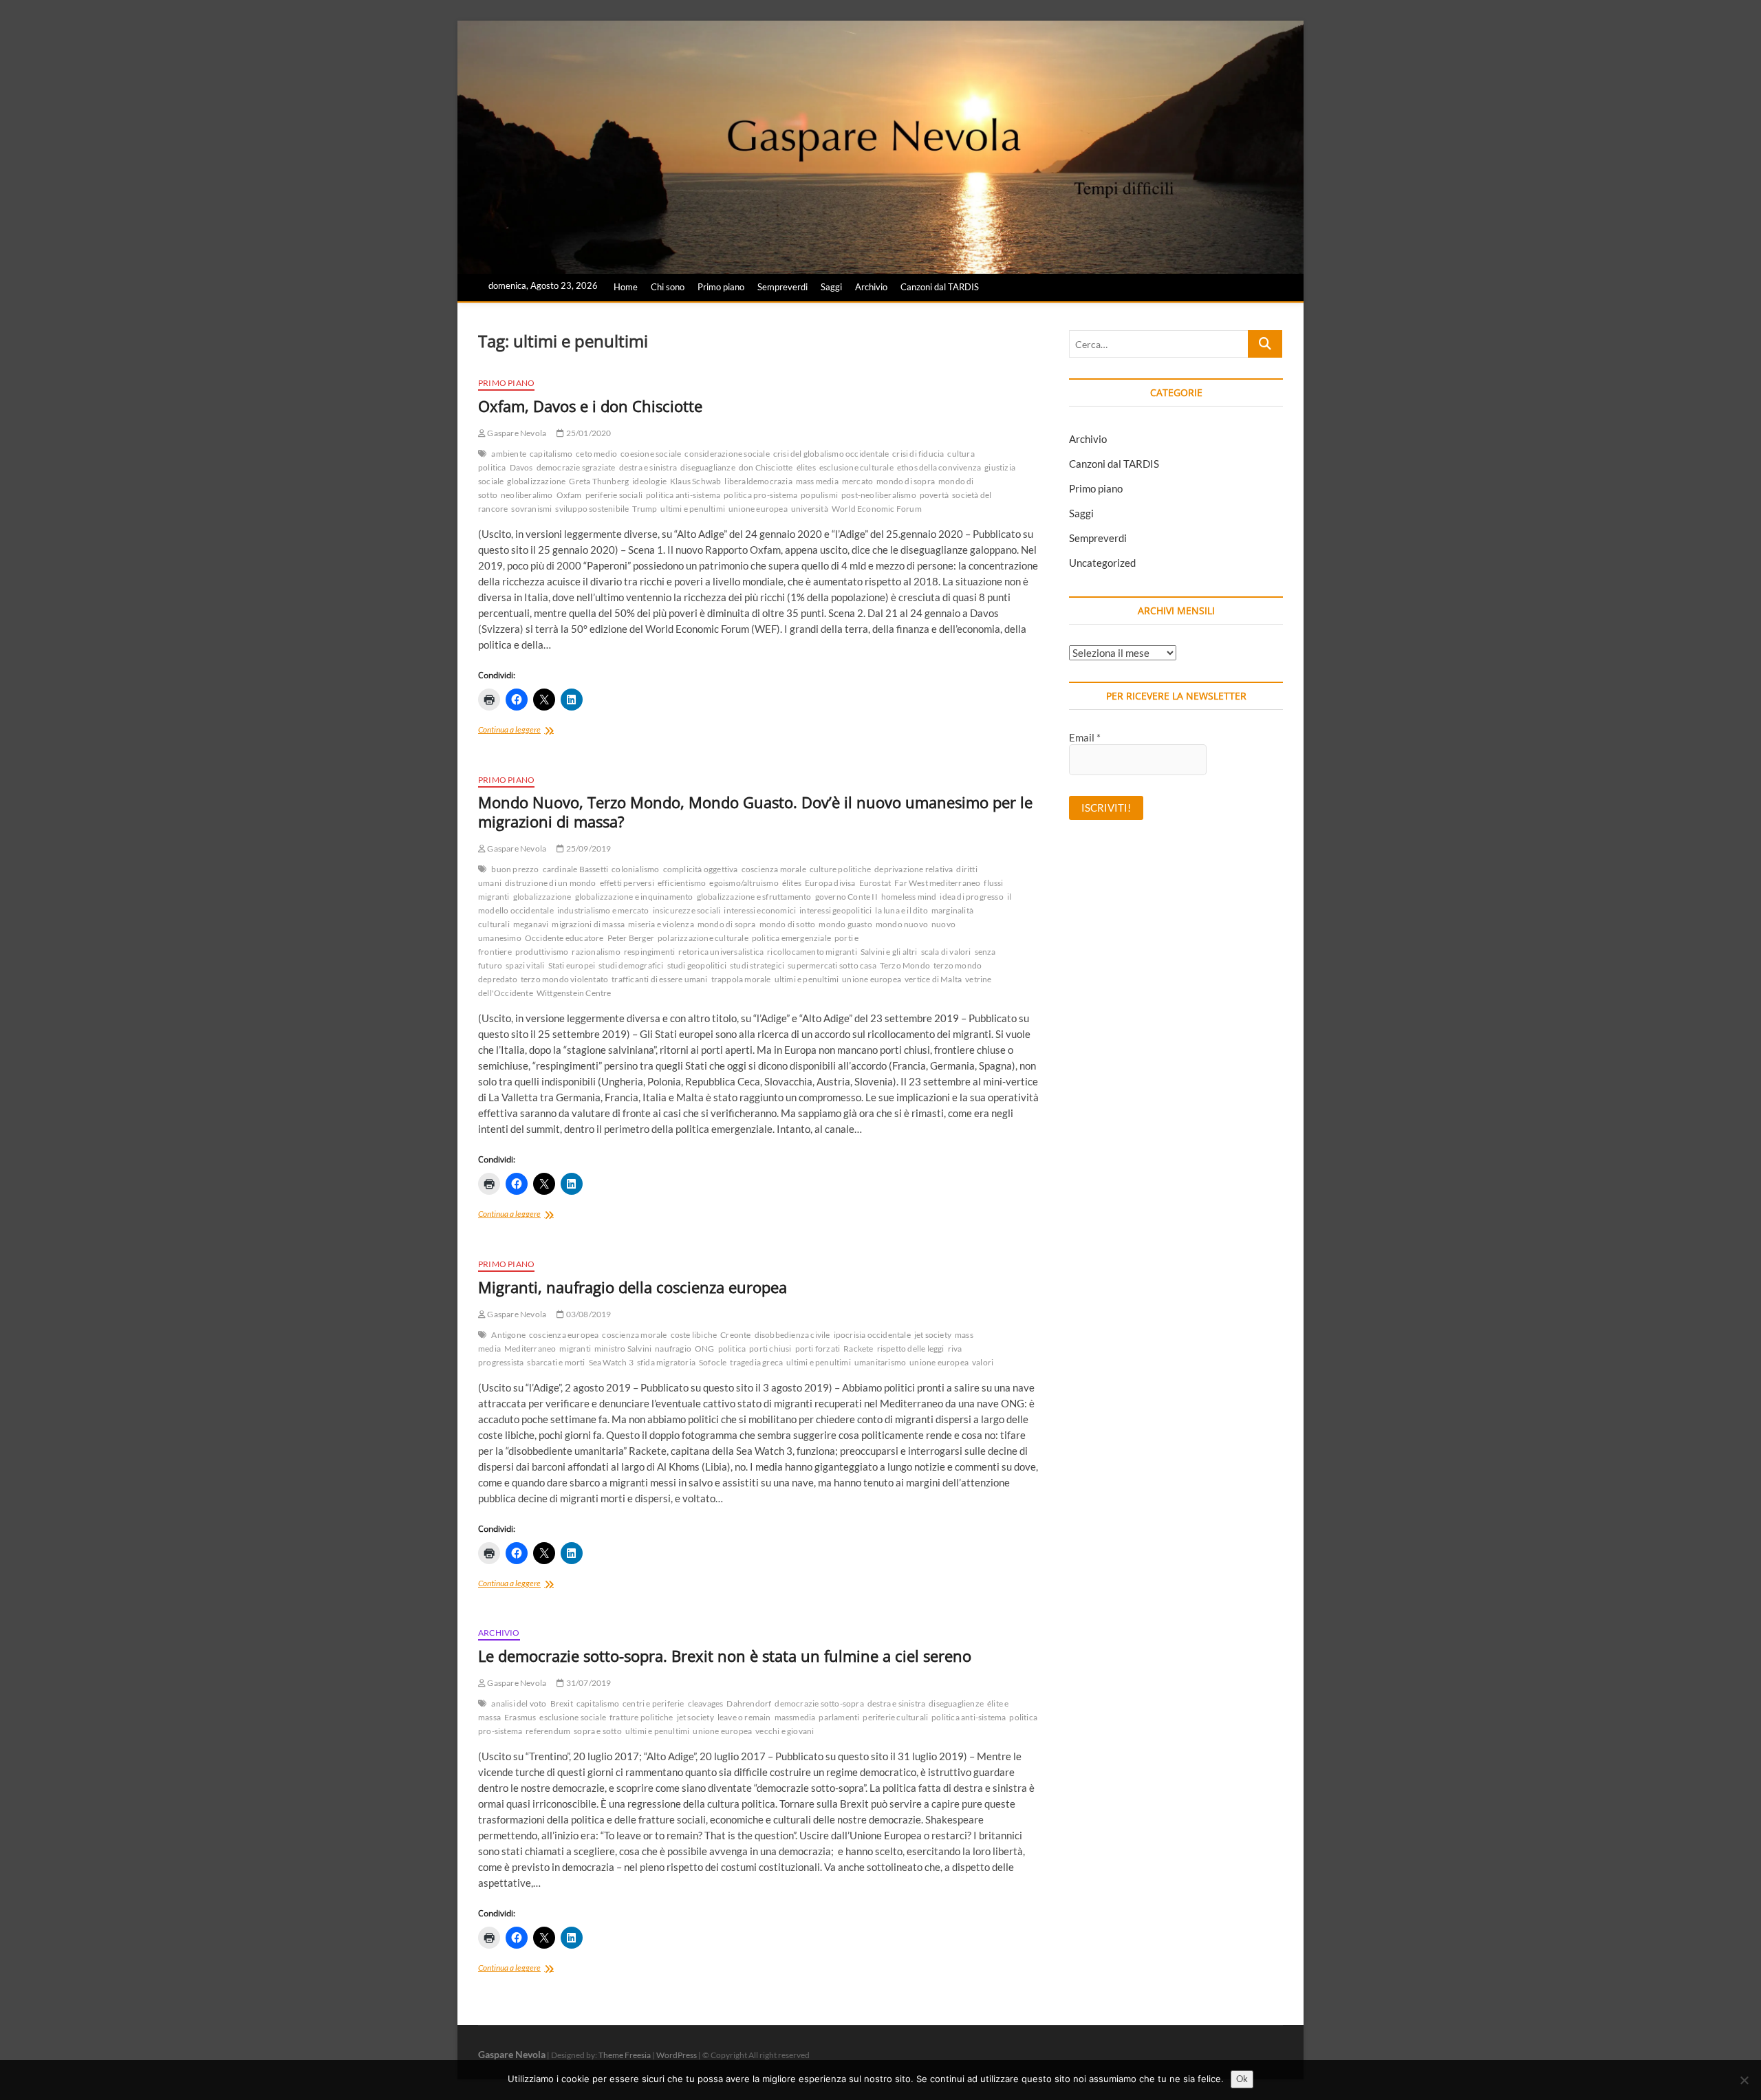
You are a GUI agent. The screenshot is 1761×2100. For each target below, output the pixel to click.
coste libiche (694, 1335)
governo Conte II (846, 897)
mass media (817, 481)
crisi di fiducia (918, 454)
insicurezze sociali (687, 910)
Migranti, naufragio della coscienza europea (633, 1287)
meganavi (531, 924)
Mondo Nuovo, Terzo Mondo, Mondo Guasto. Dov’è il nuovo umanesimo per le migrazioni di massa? (755, 812)
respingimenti (650, 952)
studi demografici (631, 965)
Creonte (735, 1335)
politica (732, 1349)
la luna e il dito (901, 910)
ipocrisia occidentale (872, 1335)
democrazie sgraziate (576, 467)
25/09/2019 (587, 848)
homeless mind (909, 897)
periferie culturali (895, 1717)
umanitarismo (880, 1362)
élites (806, 467)
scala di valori (946, 952)
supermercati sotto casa (832, 965)
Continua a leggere (526, 731)
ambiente (509, 454)
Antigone (508, 1335)
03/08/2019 (587, 1314)
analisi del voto (519, 1703)
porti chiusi (770, 1349)
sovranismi (531, 509)
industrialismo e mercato (603, 910)
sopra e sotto (598, 1731)
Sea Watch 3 (611, 1362)
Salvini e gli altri (889, 952)
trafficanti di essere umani (659, 979)
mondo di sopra (906, 481)
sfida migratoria (666, 1362)
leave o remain (744, 1717)
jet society (933, 1335)
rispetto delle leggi (911, 1349)
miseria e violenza (661, 924)
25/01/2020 (587, 433)
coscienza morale (774, 869)
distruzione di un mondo (551, 883)
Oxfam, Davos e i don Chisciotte (590, 406)
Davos (521, 467)
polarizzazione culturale (703, 938)
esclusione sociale (573, 1717)
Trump (645, 509)
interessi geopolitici (835, 910)
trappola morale (741, 979)
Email (1085, 737)
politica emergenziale (791, 938)
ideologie (649, 481)
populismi (819, 495)
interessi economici (760, 910)
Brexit (562, 1703)
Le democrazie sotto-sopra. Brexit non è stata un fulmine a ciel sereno (725, 1656)
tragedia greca (756, 1362)
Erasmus (520, 1717)
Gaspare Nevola (516, 433)
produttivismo (542, 952)
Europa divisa (830, 883)
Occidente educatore (564, 938)
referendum (548, 1731)
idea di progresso (971, 897)
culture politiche (840, 869)
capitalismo (551, 454)
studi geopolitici (697, 965)
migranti (575, 1349)
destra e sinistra (648, 467)
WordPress (677, 2055)
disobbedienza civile (792, 1335)
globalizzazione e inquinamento (634, 897)
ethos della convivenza (939, 467)
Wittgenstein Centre (574, 993)
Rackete (858, 1349)
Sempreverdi (782, 287)
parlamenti (839, 1717)
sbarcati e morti (556, 1362)
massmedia (795, 1717)
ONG (705, 1349)
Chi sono (668, 287)
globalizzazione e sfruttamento (754, 897)
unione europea (758, 509)
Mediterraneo (530, 1349)
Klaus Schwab (695, 481)
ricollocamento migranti (812, 952)
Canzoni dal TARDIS (940, 287)
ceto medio (596, 454)
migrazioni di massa (588, 924)
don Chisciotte (766, 467)
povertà (934, 495)
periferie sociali (614, 495)
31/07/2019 (587, 1683)
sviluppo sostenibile (592, 509)
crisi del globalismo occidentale (831, 454)
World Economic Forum (877, 509)
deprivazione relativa (914, 869)
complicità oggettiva (701, 869)
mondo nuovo (902, 924)
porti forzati (818, 1349)
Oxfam (569, 495)
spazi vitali (525, 965)
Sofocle (713, 1362)
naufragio (673, 1349)
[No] (1744, 2080)
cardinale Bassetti (576, 869)
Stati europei (572, 965)
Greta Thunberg (599, 481)
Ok (1242, 2079)
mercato (857, 481)
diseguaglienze (956, 1703)
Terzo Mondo (905, 965)
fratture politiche (641, 1717)
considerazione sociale (727, 454)
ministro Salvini (623, 1349)
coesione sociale (651, 454)
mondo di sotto (788, 924)
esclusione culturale (856, 467)
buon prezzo (515, 869)
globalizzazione (536, 481)
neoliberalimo (527, 495)
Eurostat (875, 883)
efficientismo (682, 883)
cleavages (706, 1703)
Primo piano (721, 287)
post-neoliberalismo (879, 495)
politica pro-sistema (760, 495)
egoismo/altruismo (744, 883)
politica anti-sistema (683, 495)
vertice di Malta (933, 979)
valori (983, 1362)
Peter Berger (631, 938)
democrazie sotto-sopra (819, 1703)
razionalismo (596, 952)
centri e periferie (653, 1703)
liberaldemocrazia (758, 481)
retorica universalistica (721, 952)
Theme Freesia (625, 2055)
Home (626, 287)
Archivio (871, 287)
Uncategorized (1102, 563)
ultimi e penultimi (693, 509)
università (810, 509)
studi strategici (757, 965)
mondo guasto (845, 924)
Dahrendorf (749, 1703)
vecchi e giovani (785, 1731)
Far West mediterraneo (937, 883)
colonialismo (635, 869)
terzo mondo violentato (564, 979)
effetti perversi (627, 883)
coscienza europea (564, 1335)
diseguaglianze (708, 467)
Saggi (831, 287)
